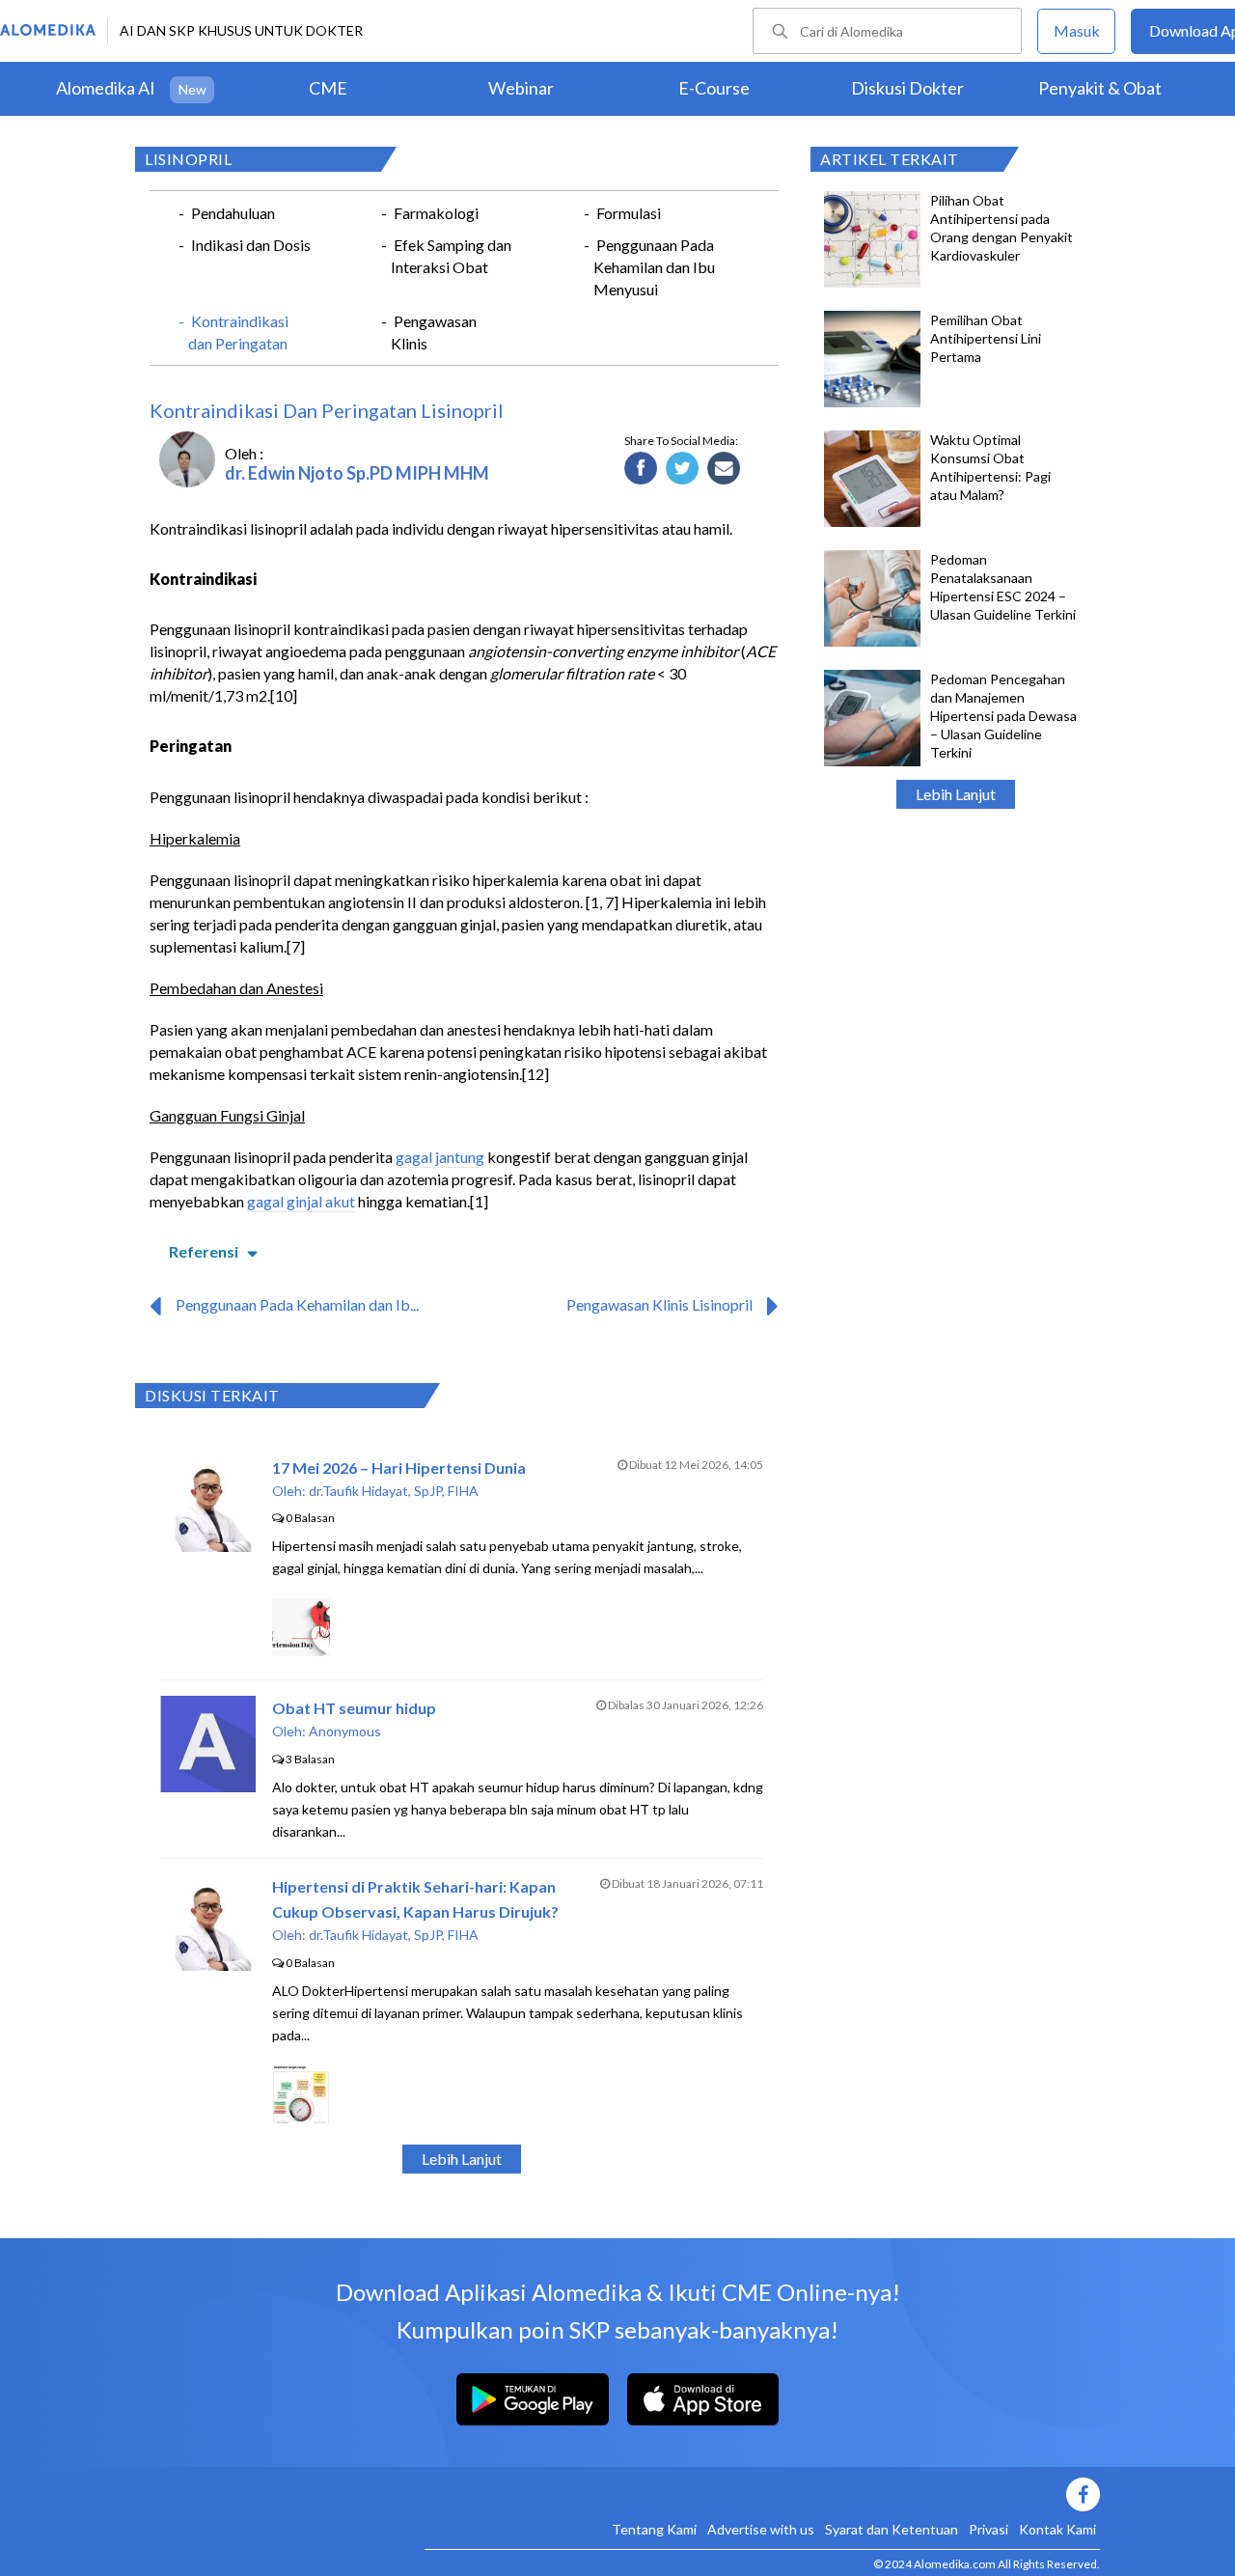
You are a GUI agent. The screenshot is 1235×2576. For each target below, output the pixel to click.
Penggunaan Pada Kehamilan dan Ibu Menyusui (654, 267)
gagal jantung (440, 1157)
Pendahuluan (233, 213)
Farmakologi (436, 213)
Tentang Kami (654, 2529)
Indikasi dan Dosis (251, 245)
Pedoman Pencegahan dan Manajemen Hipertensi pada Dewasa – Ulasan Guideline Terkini (1003, 716)
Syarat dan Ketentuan (892, 2529)
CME (328, 88)
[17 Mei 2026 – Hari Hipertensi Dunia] (208, 1546)
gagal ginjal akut (301, 1201)
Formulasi (629, 213)
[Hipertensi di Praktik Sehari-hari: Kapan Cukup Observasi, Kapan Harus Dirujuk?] (208, 1965)
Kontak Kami (1057, 2529)
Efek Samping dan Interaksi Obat (451, 256)
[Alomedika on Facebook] (762, 2494)
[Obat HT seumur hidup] (208, 1786)
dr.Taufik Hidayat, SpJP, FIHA (394, 1491)
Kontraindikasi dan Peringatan (238, 332)
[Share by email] (724, 469)
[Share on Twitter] (683, 469)
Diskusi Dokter (907, 88)
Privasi (988, 2529)
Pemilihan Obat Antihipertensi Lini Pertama (986, 338)
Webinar (521, 88)
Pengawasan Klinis (434, 332)
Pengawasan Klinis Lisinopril (659, 1304)
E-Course (714, 88)
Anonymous (345, 1731)
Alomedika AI (106, 88)
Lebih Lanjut (956, 794)
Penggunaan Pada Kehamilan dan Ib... (297, 1304)
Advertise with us (761, 2529)
